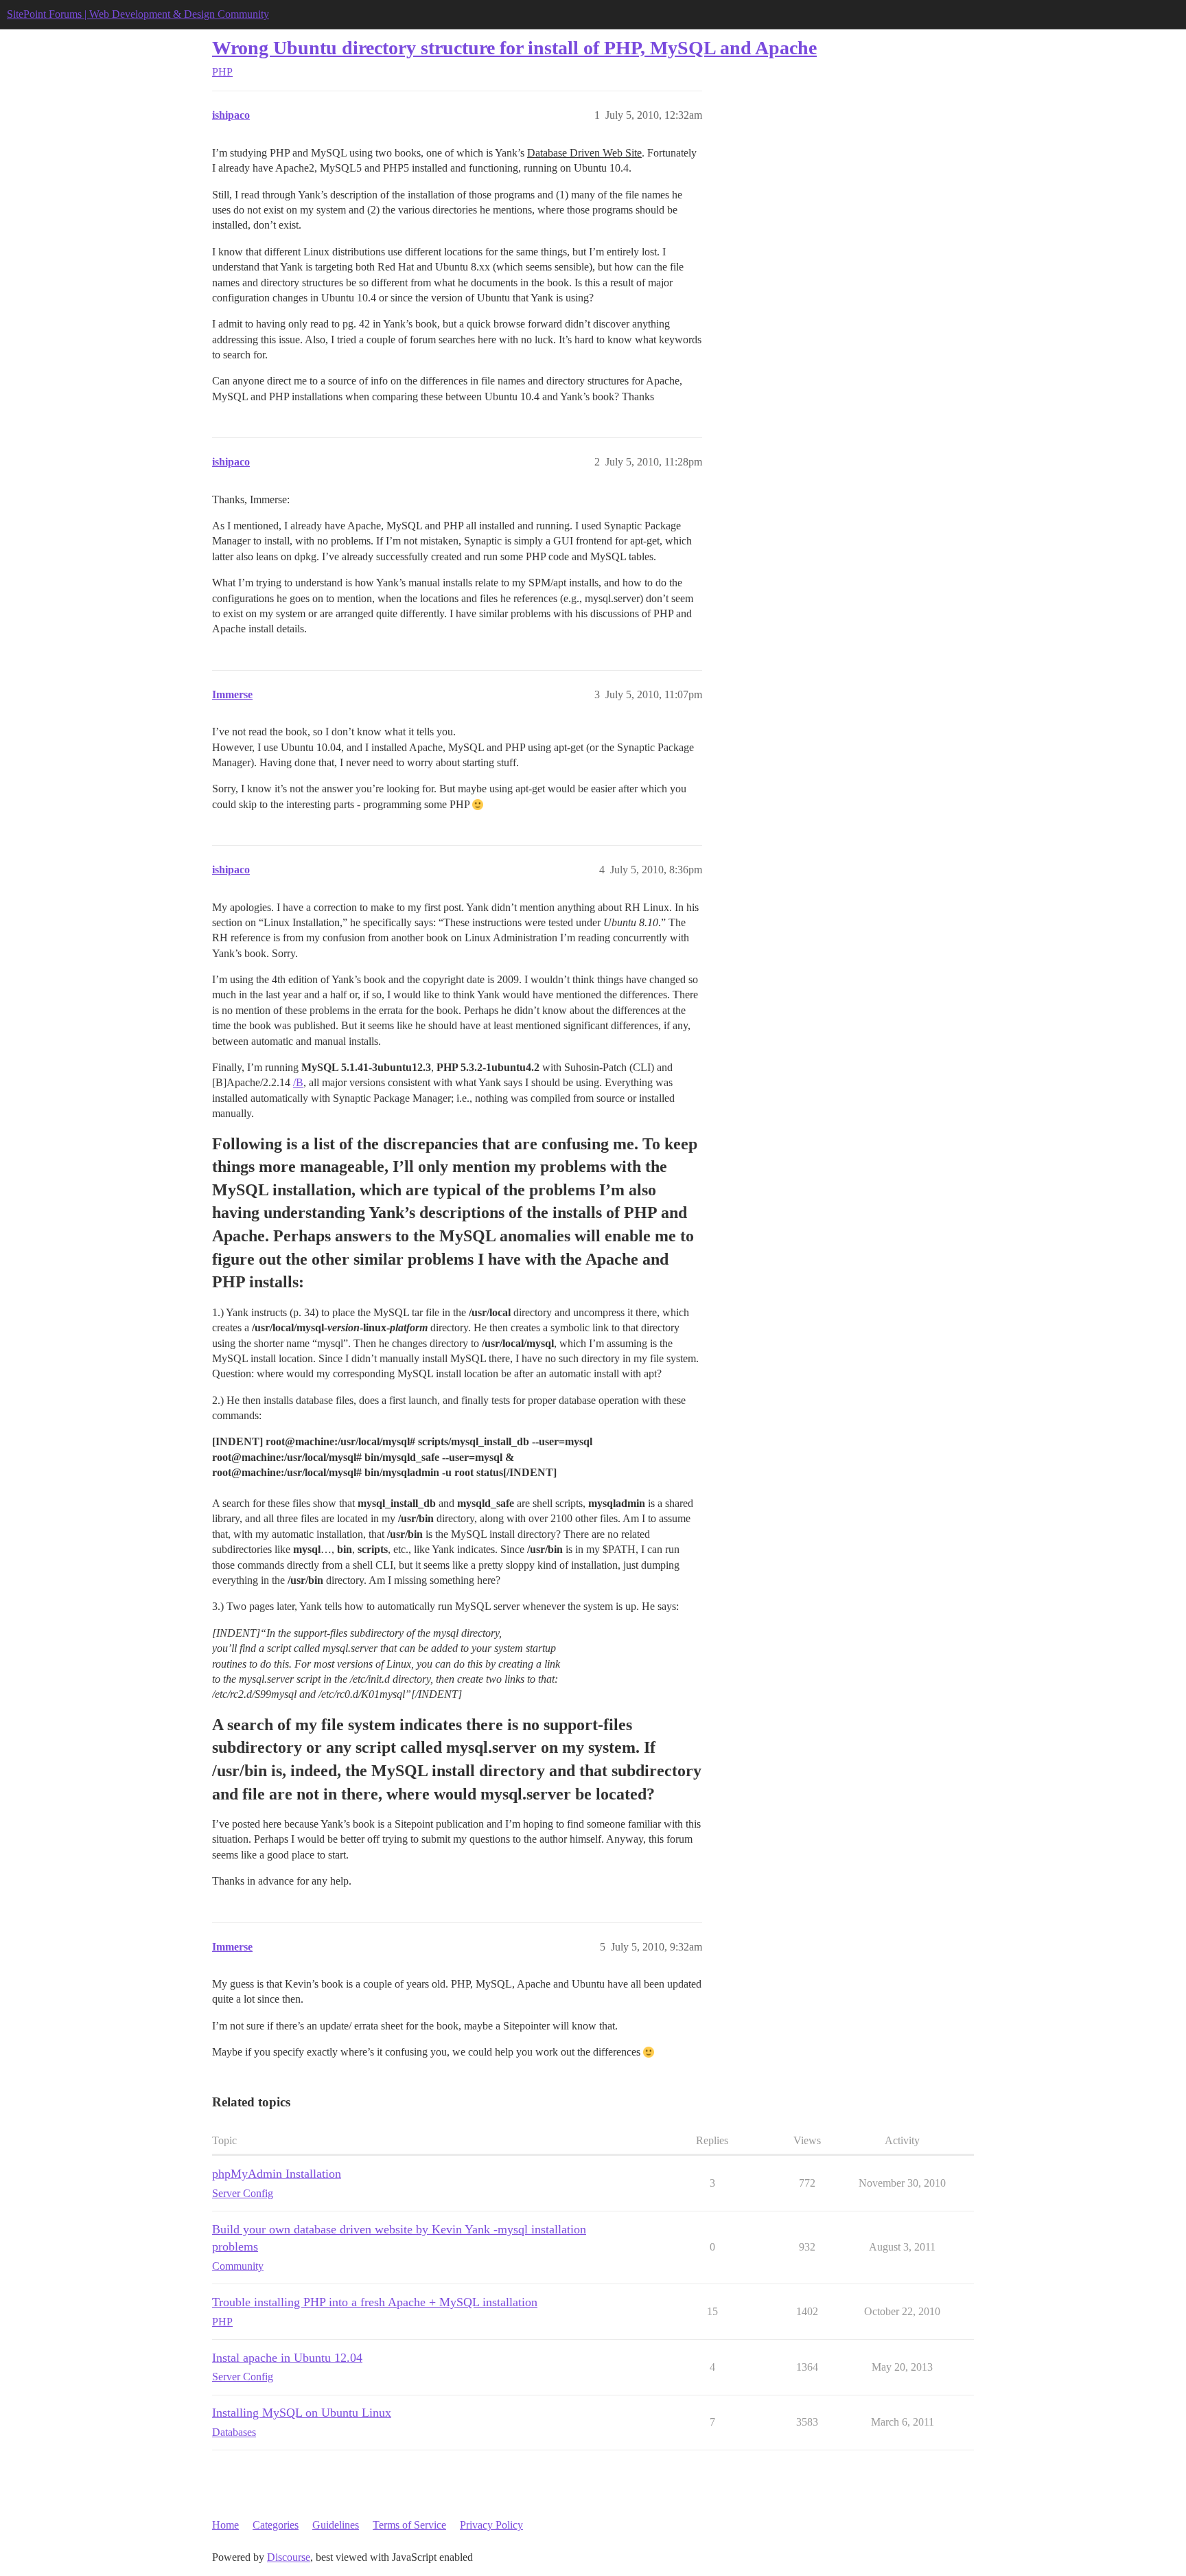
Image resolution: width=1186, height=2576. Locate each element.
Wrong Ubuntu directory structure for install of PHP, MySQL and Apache (514, 48)
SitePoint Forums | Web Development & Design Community (138, 14)
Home (225, 2525)
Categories (276, 2525)
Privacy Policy (491, 2525)
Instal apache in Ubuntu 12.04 (287, 2358)
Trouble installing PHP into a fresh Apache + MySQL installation (375, 2302)
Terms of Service (409, 2525)
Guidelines (336, 2525)
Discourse (289, 2557)
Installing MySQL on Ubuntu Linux (302, 2413)
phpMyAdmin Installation (277, 2174)
